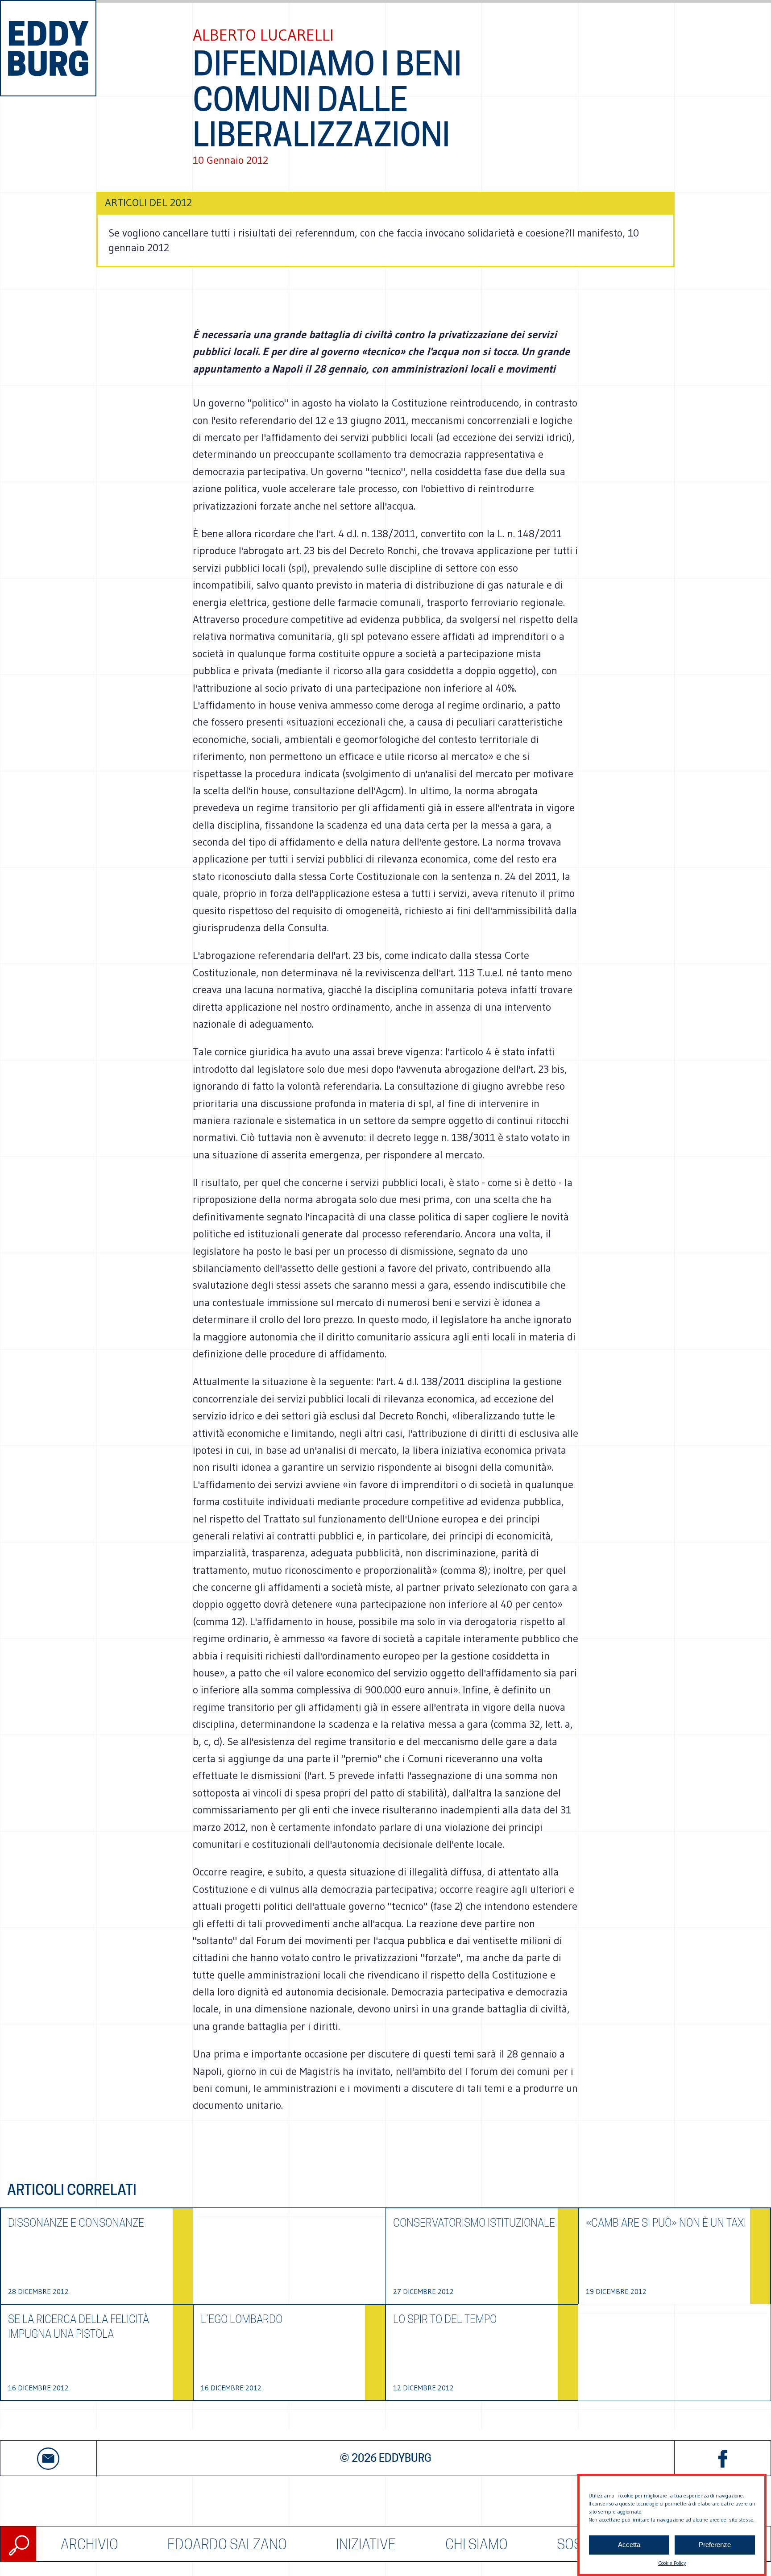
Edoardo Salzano (227, 2544)
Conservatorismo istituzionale (474, 2223)
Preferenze (715, 2545)
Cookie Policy (672, 2563)
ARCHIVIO (89, 2544)
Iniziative (366, 2544)
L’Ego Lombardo (242, 2319)
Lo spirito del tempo (445, 2319)
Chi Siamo (477, 2544)
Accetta (629, 2545)
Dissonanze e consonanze (76, 2223)
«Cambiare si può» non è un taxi (666, 2223)
